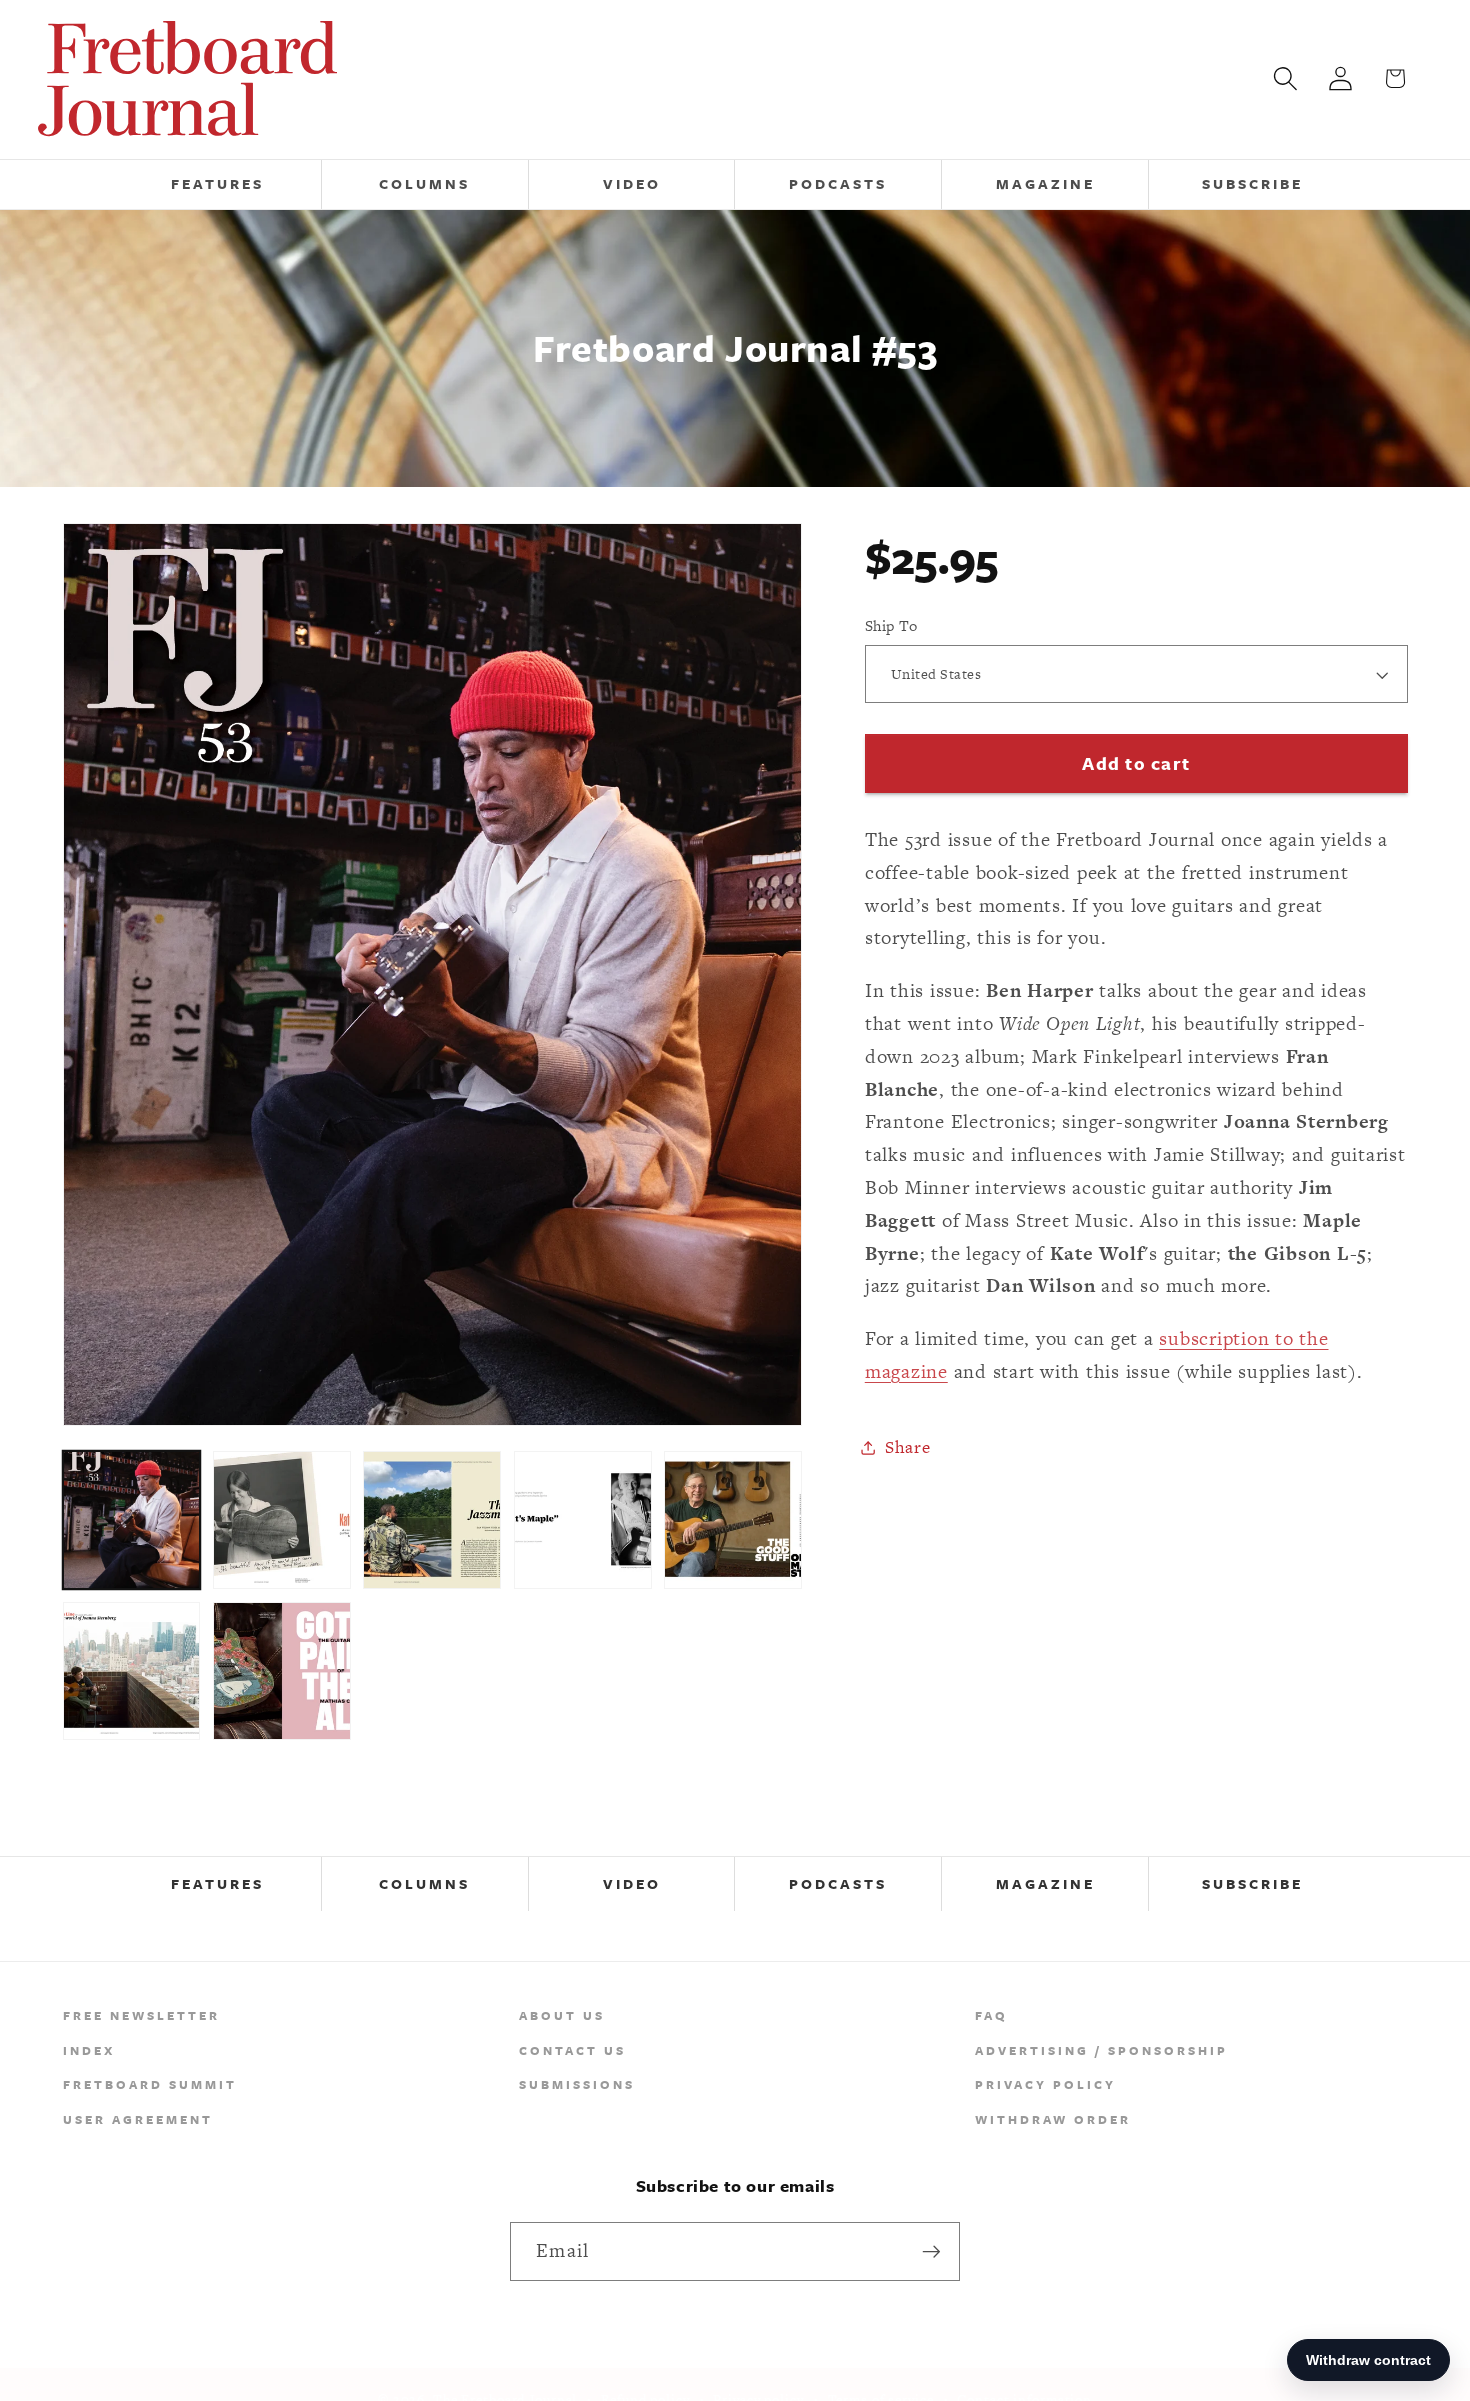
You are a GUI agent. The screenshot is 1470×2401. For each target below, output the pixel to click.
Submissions (577, 2084)
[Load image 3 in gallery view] (432, 1520)
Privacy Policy (1045, 2084)
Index (89, 2050)
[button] (1285, 78)
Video (632, 1883)
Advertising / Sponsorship (1101, 2050)
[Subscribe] (931, 2251)
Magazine (1045, 1883)
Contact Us (572, 2050)
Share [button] (908, 1447)
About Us (562, 2015)
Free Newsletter (141, 2015)
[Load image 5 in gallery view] (733, 1520)
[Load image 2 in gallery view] (282, 1520)
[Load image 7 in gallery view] (282, 1671)
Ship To (891, 625)
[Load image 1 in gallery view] (132, 1520)
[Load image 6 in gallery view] (132, 1671)
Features (217, 1883)
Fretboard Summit (150, 2084)
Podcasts (838, 1883)
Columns (424, 1883)
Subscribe (1252, 1883)
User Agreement (138, 2119)
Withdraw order (1053, 2119)
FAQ (991, 2015)
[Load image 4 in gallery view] (583, 1520)
